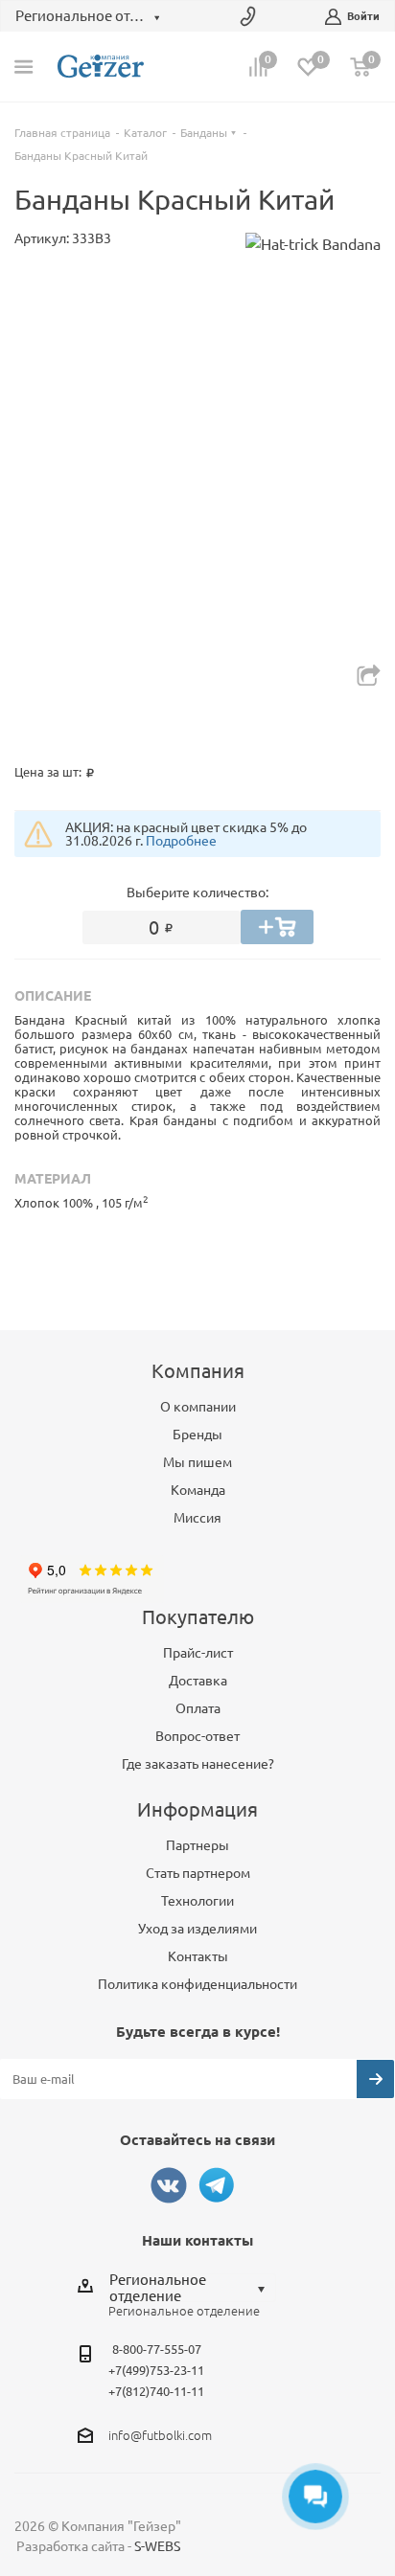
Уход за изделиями (197, 1929)
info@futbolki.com (160, 2435)
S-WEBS (157, 2546)
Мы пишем (197, 1462)
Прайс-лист (198, 1653)
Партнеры (197, 1845)
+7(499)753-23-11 (156, 2370)
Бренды (197, 1435)
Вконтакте (169, 2185)
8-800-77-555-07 (157, 2349)
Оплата (198, 1708)
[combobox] (192, 2288)
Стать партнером (198, 1873)
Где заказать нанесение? (198, 1764)
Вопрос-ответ (197, 1736)
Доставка (198, 1681)
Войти (363, 16)
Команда (198, 1490)
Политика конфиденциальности (197, 1984)
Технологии (197, 1901)
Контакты (198, 1956)
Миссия (197, 1518)
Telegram (217, 2185)
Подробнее (181, 841)
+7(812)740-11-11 (156, 2391)
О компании (198, 1407)
